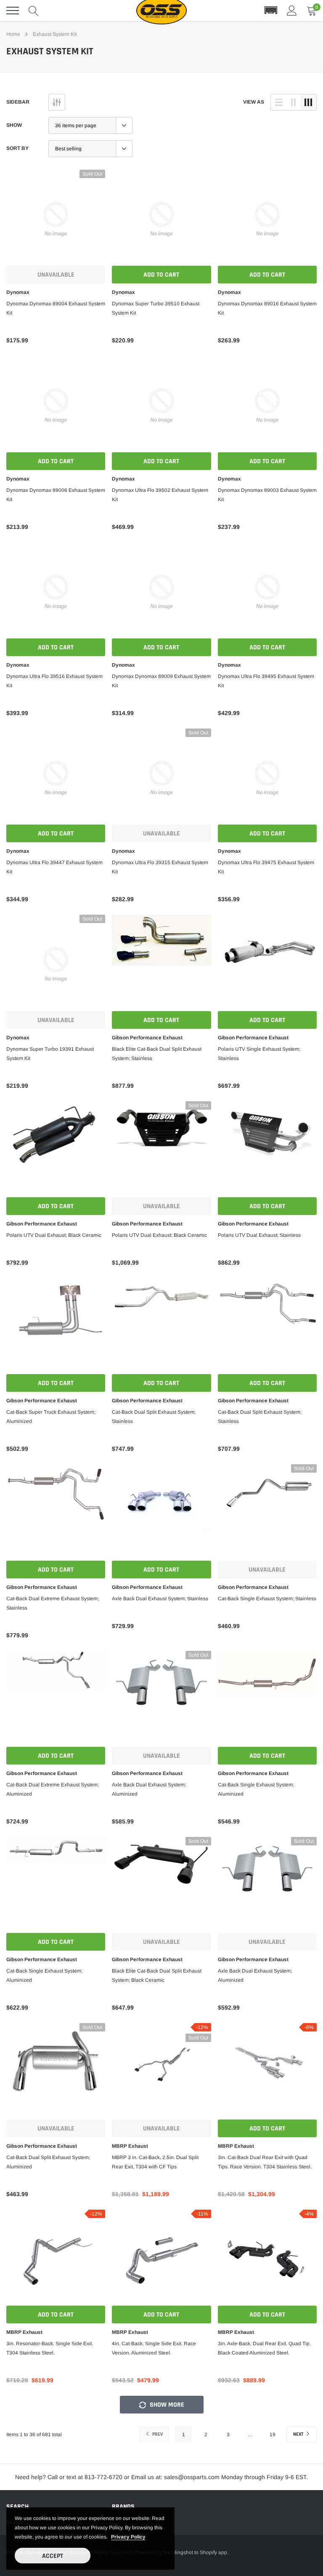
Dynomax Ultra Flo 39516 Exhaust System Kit (54, 681)
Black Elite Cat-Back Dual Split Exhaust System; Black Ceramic (157, 1975)
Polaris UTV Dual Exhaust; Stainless (259, 1235)
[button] (271, 11)
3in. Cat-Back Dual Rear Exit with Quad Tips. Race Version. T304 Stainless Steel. (265, 2162)
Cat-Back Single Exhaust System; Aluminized (256, 1789)
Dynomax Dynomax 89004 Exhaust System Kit (56, 308)
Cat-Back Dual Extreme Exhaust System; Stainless (53, 1603)
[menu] (13, 11)
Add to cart (161, 275)
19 (273, 2435)
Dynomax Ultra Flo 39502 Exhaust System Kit (160, 495)
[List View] (279, 102)
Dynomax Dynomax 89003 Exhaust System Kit (267, 495)
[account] (292, 11)
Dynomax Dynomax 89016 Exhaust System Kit (267, 308)
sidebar (18, 102)
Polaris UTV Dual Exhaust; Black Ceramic (54, 1235)
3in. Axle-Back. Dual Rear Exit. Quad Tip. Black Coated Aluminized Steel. (264, 2348)
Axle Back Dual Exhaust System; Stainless (160, 1599)
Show (14, 125)
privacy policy (128, 2537)
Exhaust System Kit (55, 34)
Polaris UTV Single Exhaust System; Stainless (259, 1054)
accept (53, 2556)
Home (13, 34)
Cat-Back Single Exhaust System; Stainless (267, 1599)
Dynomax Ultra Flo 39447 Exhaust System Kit (54, 867)
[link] (56, 219)
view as (254, 102)
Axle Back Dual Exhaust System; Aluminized (149, 1789)
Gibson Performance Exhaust (147, 1038)
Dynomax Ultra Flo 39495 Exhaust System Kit (266, 681)
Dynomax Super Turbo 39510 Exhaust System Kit (156, 308)
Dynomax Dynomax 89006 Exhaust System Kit (56, 495)
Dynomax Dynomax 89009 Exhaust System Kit (161, 681)
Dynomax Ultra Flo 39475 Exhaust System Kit (266, 867)
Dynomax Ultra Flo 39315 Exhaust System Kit (160, 867)
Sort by (17, 148)
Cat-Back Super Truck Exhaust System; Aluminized (51, 1417)
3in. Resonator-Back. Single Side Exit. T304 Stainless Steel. (50, 2348)
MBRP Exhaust (130, 2146)
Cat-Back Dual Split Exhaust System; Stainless (154, 1417)
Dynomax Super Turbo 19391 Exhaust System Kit (50, 1054)
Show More (166, 2405)
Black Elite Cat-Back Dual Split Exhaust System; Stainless (157, 1054)
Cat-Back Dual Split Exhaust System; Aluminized (48, 2162)
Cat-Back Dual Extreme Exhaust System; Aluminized (53, 1789)
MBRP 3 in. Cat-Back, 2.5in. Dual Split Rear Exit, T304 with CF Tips (155, 2162)
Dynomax (18, 292)
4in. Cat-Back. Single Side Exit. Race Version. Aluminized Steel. (154, 2348)
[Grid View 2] (294, 102)
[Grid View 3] (308, 102)
